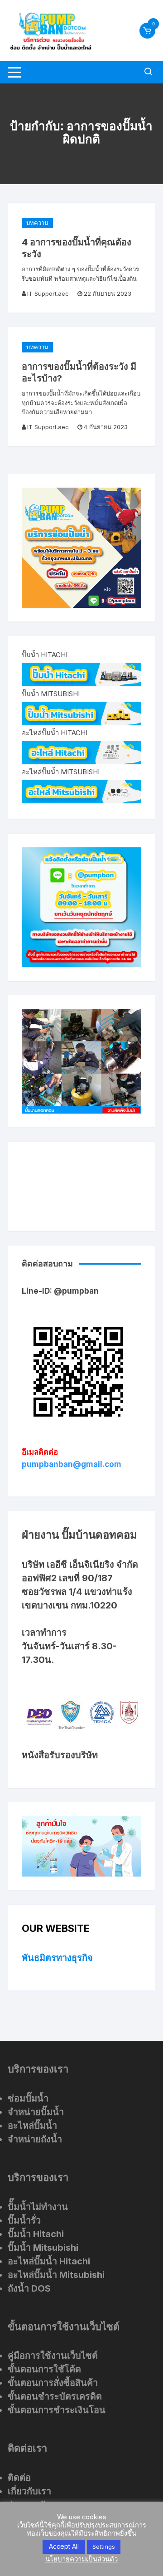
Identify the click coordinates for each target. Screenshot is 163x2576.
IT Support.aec (48, 293)
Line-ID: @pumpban (60, 1291)
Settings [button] (104, 2547)
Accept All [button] (64, 2546)
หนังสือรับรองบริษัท (60, 1755)
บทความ (37, 223)
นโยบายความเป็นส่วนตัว (81, 2559)
